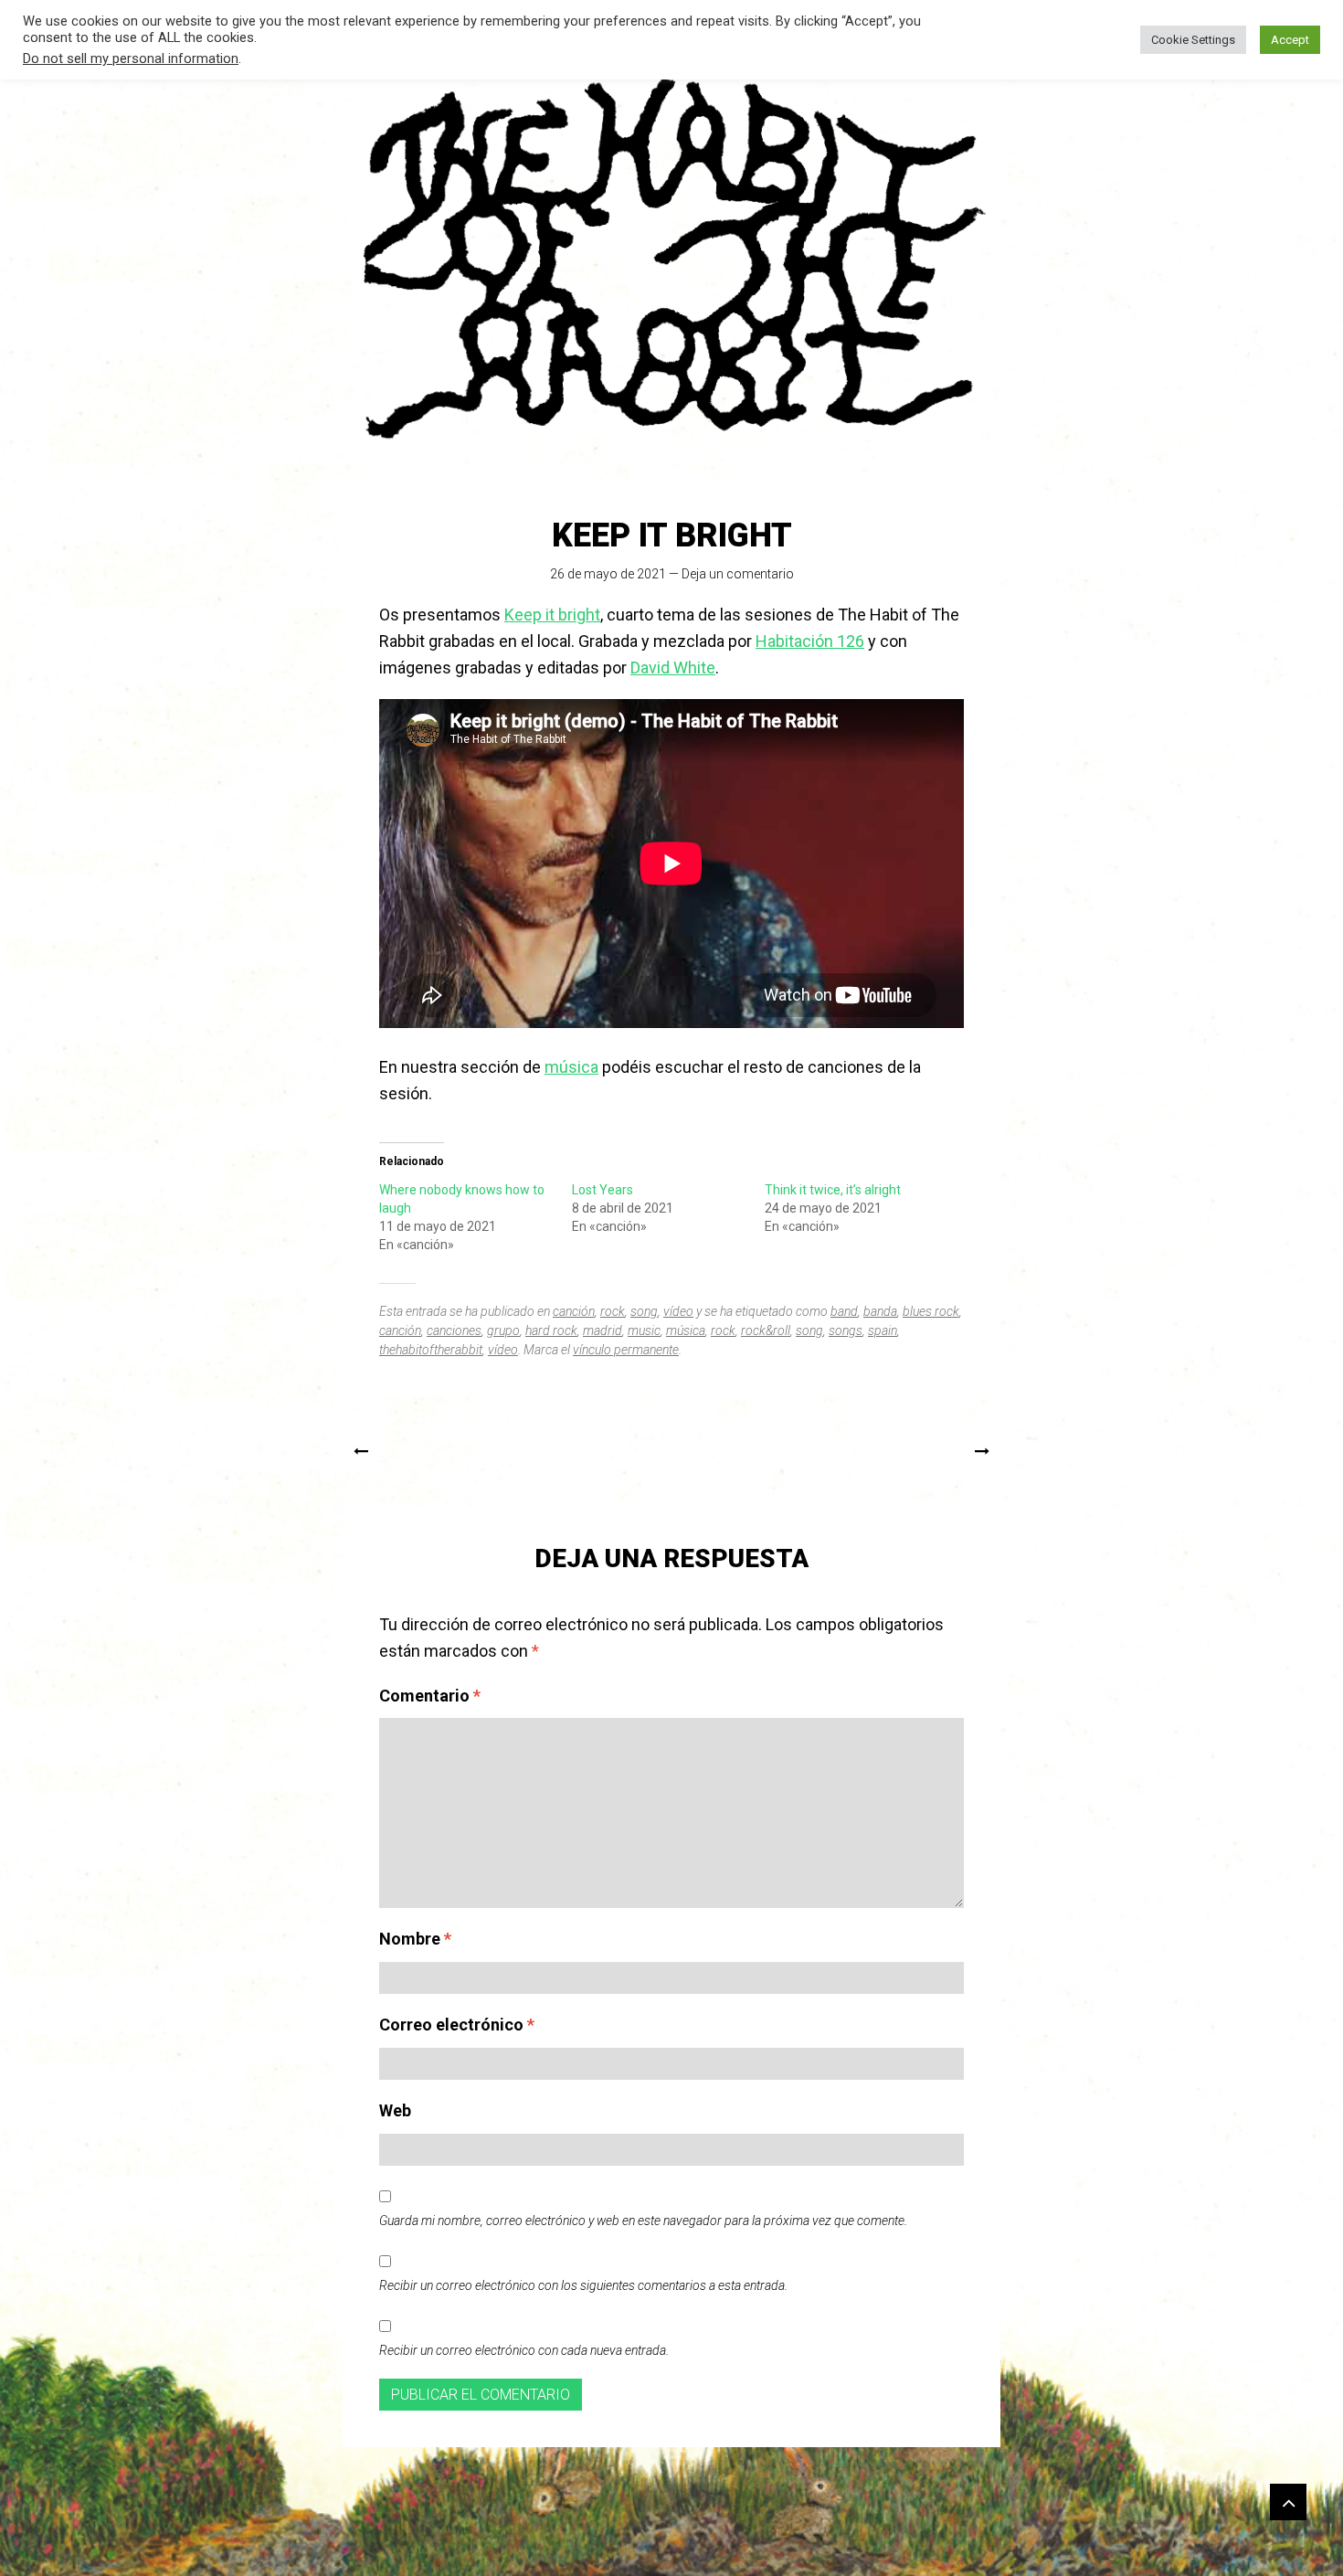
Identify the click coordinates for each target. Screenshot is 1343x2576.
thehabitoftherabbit (431, 1350)
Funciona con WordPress (572, 2548)
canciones (454, 1330)
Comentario (430, 1696)
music (644, 1330)
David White (673, 668)
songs (846, 1330)
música (571, 1067)
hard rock (551, 1330)
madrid (603, 1330)
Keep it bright (552, 615)
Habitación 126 (810, 641)
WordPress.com (795, 2548)
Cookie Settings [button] (1193, 40)
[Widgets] (1288, 2502)
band (844, 1311)
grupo (503, 1330)
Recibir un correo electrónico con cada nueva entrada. (524, 2350)
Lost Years (603, 1190)
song (644, 1311)
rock (613, 1311)
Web (395, 2110)
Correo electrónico (457, 2025)
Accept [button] (1290, 40)
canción (574, 1311)
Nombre (415, 1939)
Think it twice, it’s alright (833, 1190)
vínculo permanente (626, 1350)
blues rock (931, 1311)
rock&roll (766, 1330)
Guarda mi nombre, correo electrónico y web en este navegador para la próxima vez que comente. (643, 2221)
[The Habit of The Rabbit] (671, 258)
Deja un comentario (738, 574)
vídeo (678, 1311)
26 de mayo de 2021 (608, 574)
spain (883, 1330)
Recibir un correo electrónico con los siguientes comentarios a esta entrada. (583, 2285)
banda (880, 1311)
